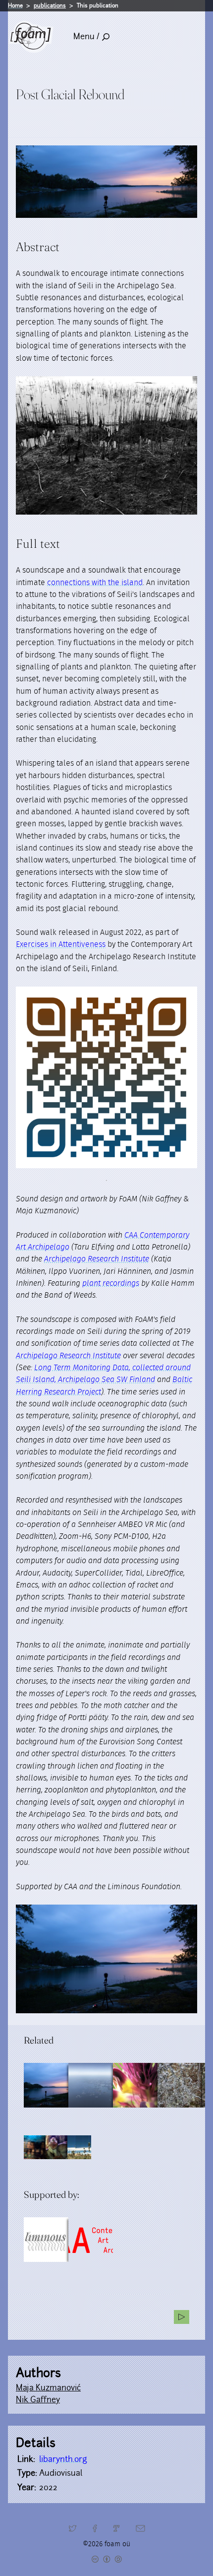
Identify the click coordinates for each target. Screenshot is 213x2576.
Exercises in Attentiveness (61, 944)
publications (50, 5)
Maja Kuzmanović (48, 2388)
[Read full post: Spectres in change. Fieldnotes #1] (91, 2085)
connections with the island (95, 583)
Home (15, 5)
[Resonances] (182, 2317)
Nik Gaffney (38, 2400)
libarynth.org (63, 2459)
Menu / (86, 36)
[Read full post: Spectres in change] (180, 2085)
